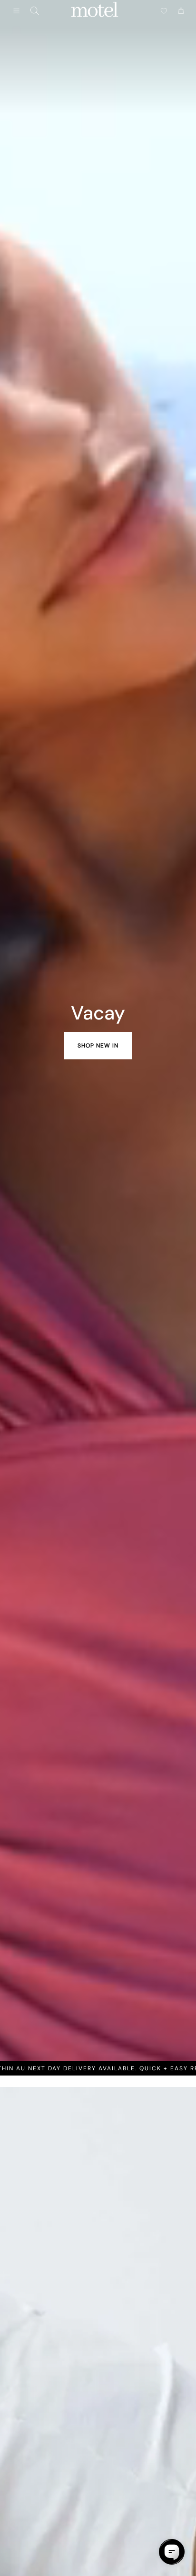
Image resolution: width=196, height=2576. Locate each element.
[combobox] (35, 11)
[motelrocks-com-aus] (95, 11)
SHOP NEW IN (98, 1046)
